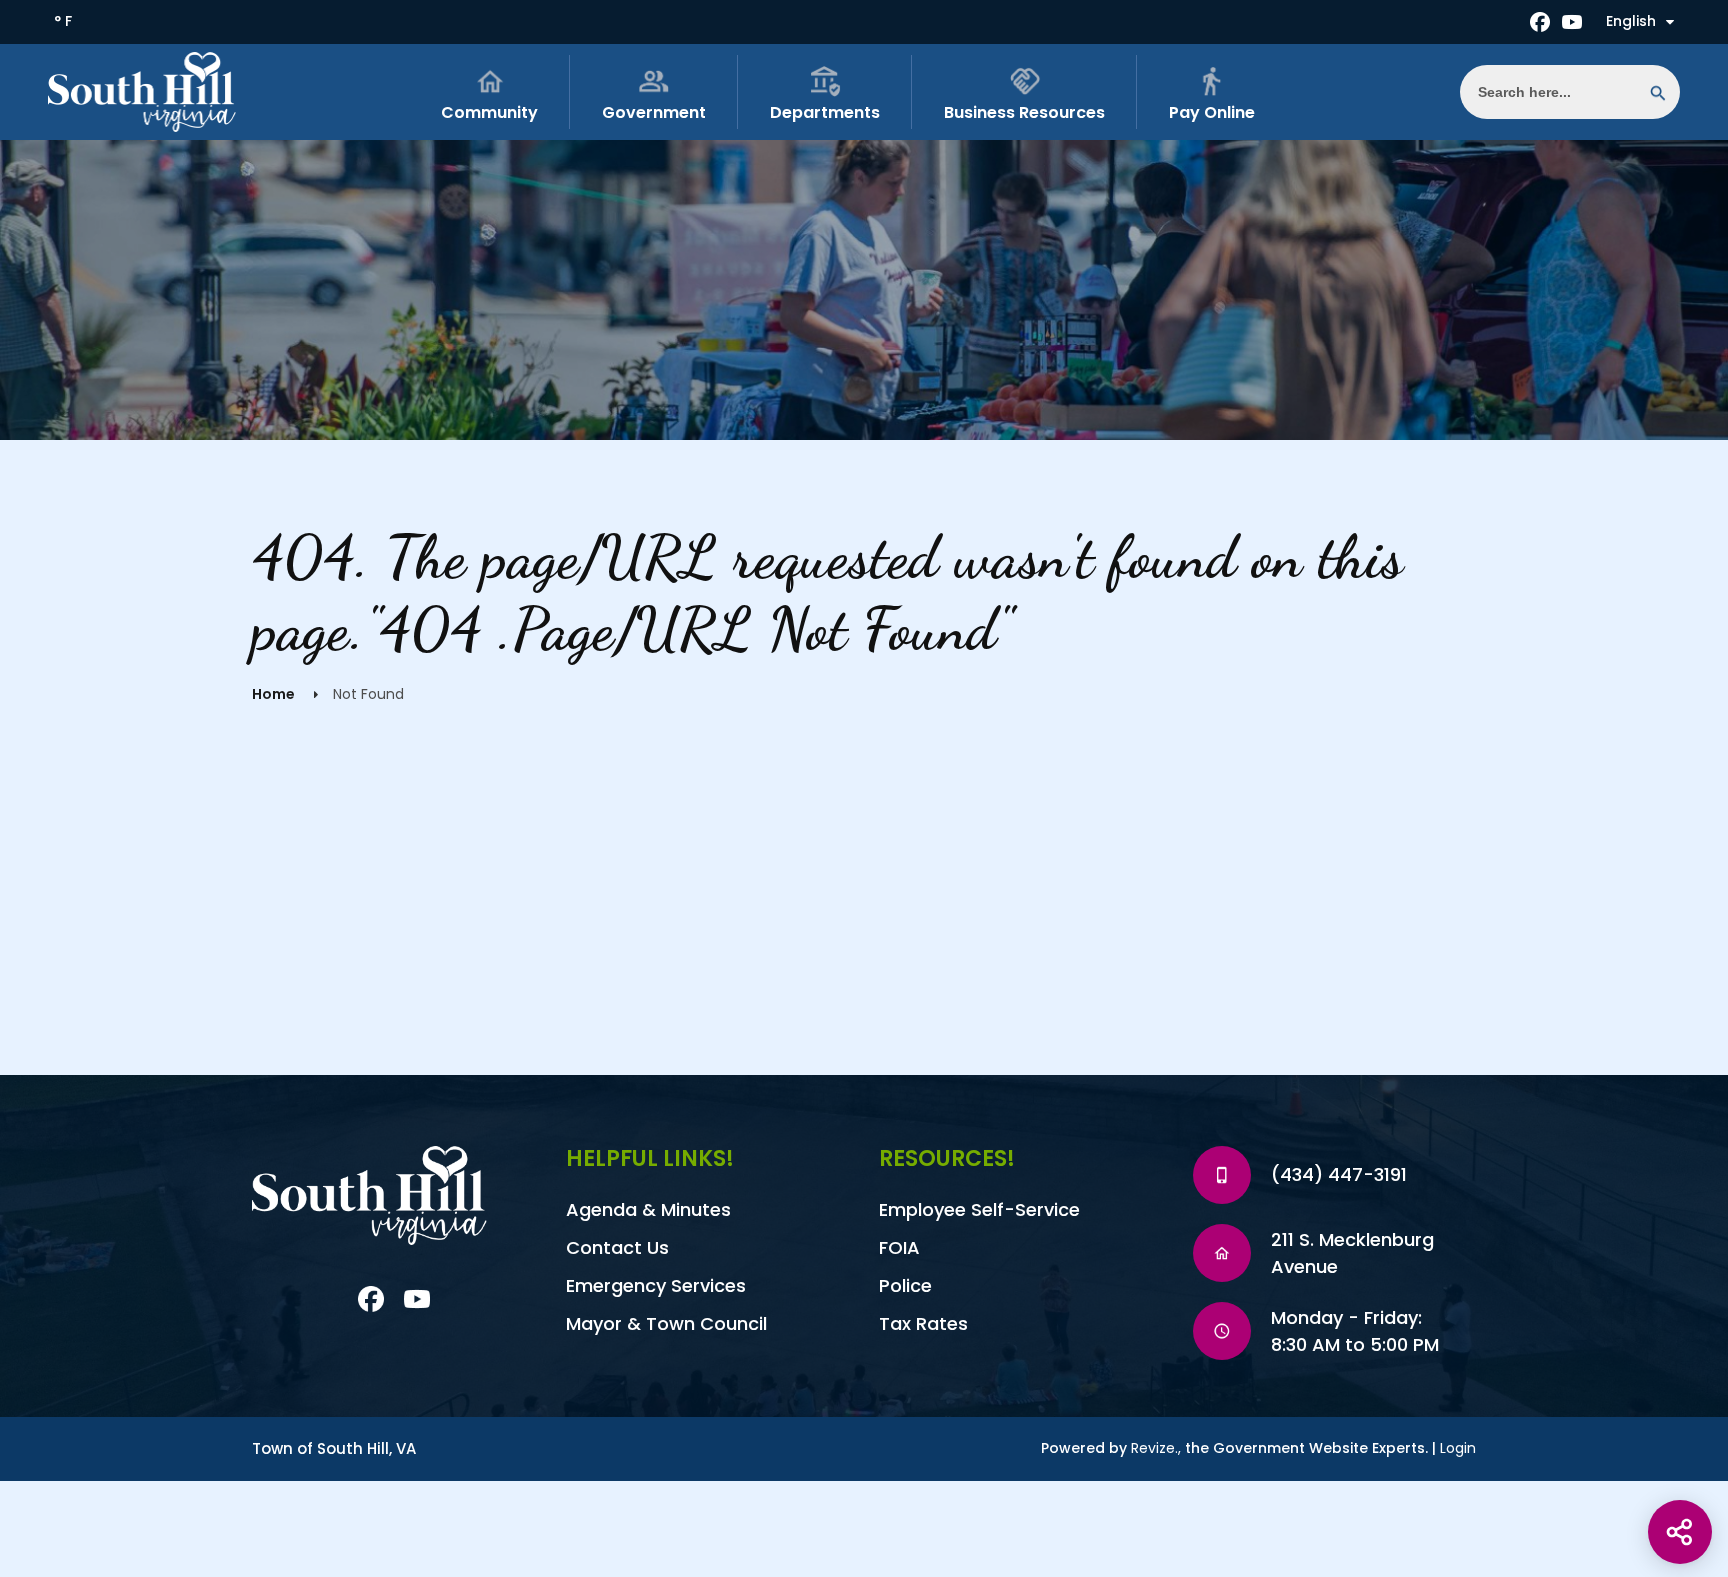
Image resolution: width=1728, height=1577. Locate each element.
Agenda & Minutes (648, 1209)
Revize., (1156, 1448)
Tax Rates (923, 1323)
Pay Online (1212, 112)
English (1631, 21)
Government (654, 112)
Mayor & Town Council (666, 1323)
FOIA (899, 1247)
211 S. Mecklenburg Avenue (1352, 1253)
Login (1458, 1448)
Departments (825, 112)
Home (273, 694)
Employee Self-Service (979, 1209)
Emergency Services (656, 1285)
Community (489, 112)
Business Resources (1024, 112)
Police (905, 1285)
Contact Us (617, 1247)
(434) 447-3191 (1339, 1174)
